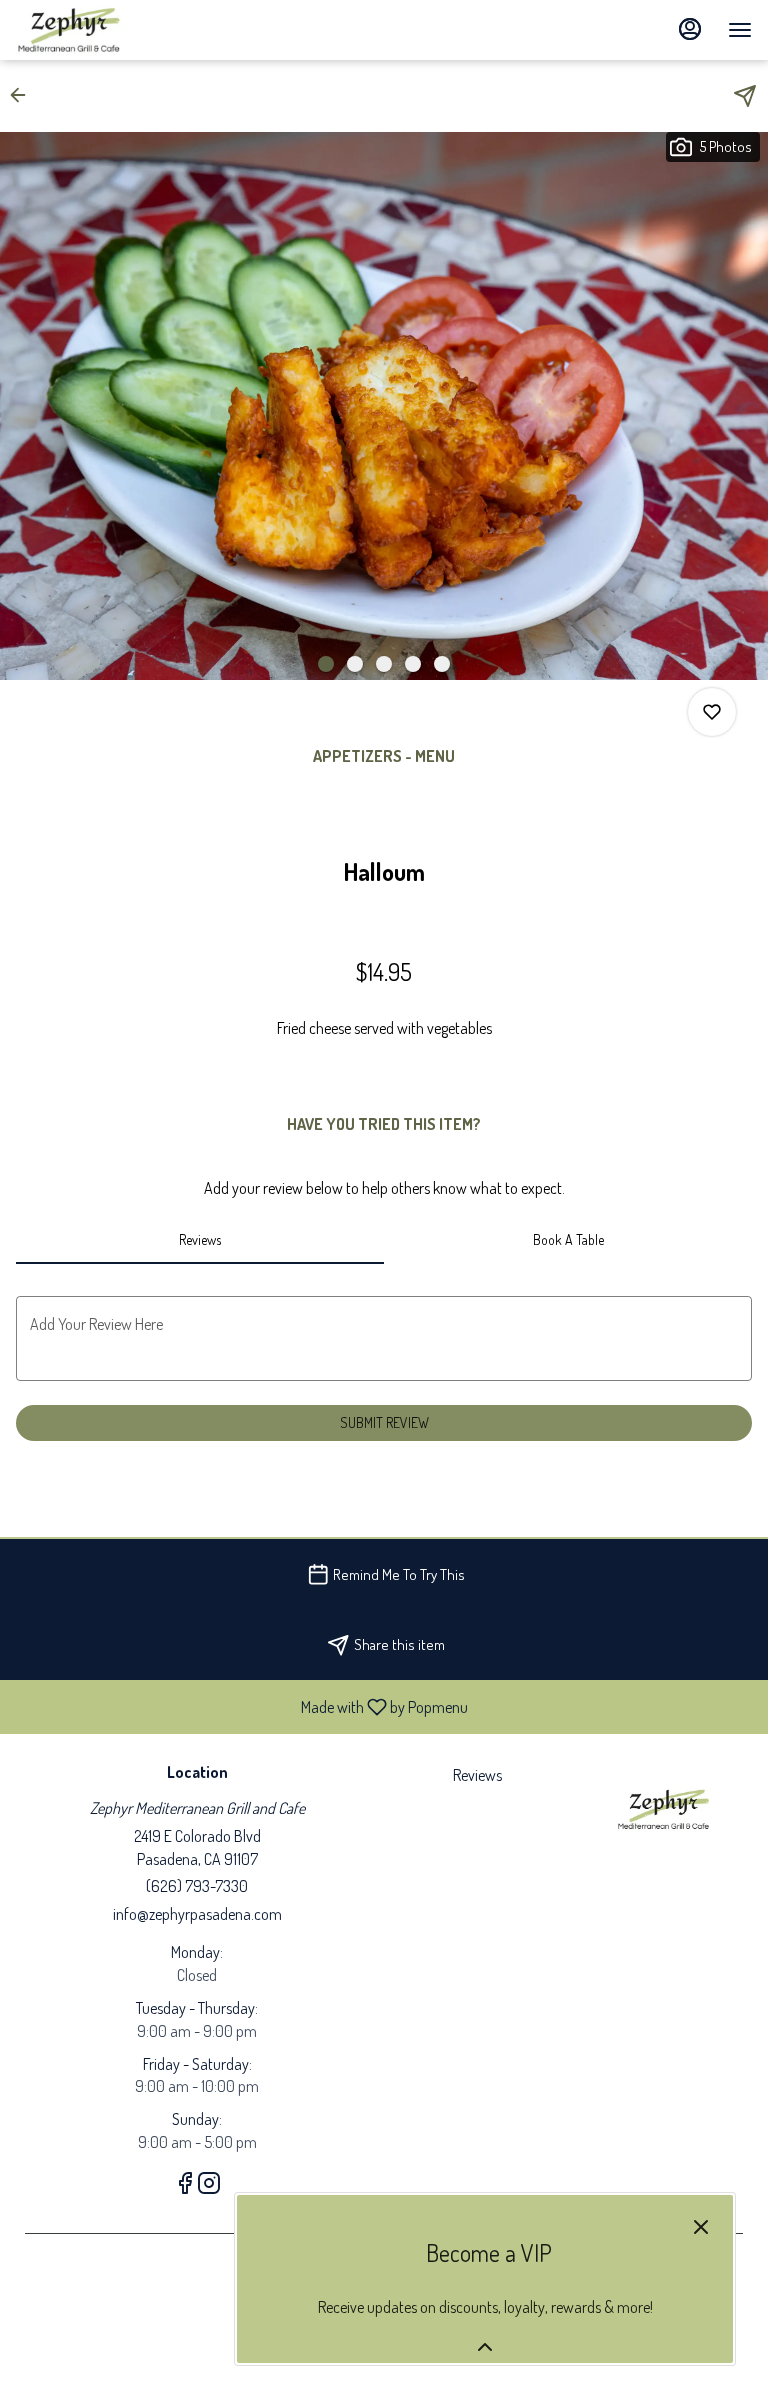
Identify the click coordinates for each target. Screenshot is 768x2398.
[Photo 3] (384, 664)
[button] (24, 95)
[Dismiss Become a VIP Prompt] (701, 2227)
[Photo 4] (413, 664)
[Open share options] (745, 96)
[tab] (200, 1240)
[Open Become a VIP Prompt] (485, 2347)
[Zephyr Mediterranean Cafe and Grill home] (106, 30)
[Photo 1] (326, 664)
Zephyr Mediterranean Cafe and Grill (664, 1809)
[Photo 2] (355, 664)
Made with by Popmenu (241, 1706)
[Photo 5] (442, 664)
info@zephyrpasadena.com (197, 1914)
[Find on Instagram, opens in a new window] (209, 2185)
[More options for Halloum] (712, 712)
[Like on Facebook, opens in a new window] (185, 2185)
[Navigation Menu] (740, 30)
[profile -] (690, 29)
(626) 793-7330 (197, 1886)
